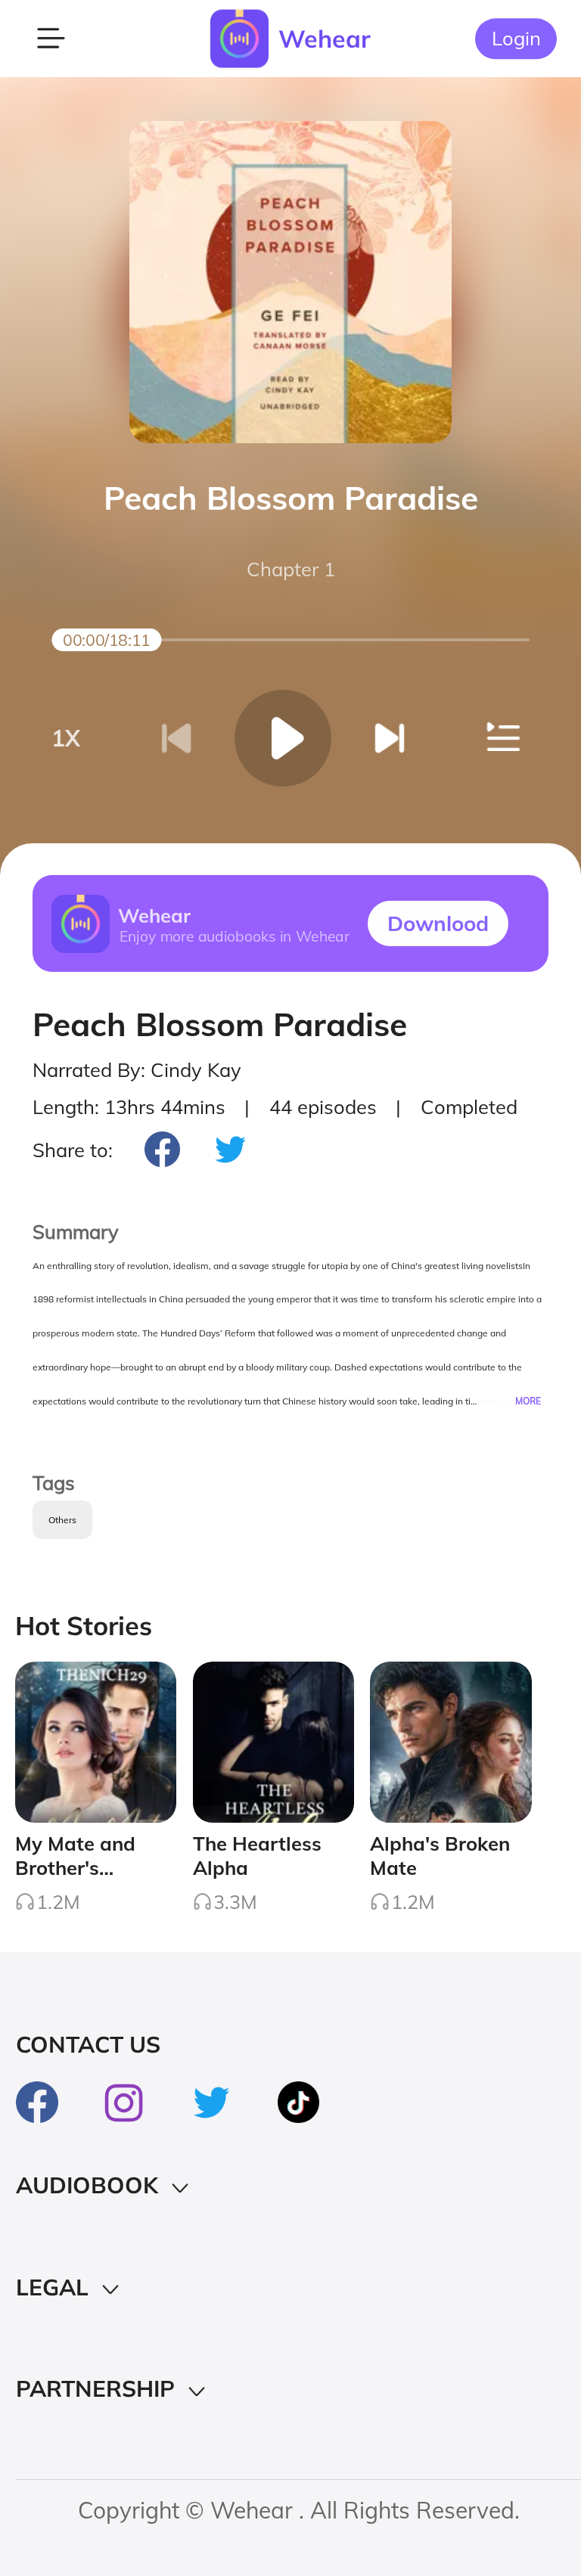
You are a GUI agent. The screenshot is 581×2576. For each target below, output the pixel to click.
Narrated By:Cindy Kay (137, 1069)
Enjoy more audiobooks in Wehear (234, 936)
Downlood (438, 923)
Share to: (73, 1150)
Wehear (325, 39)
